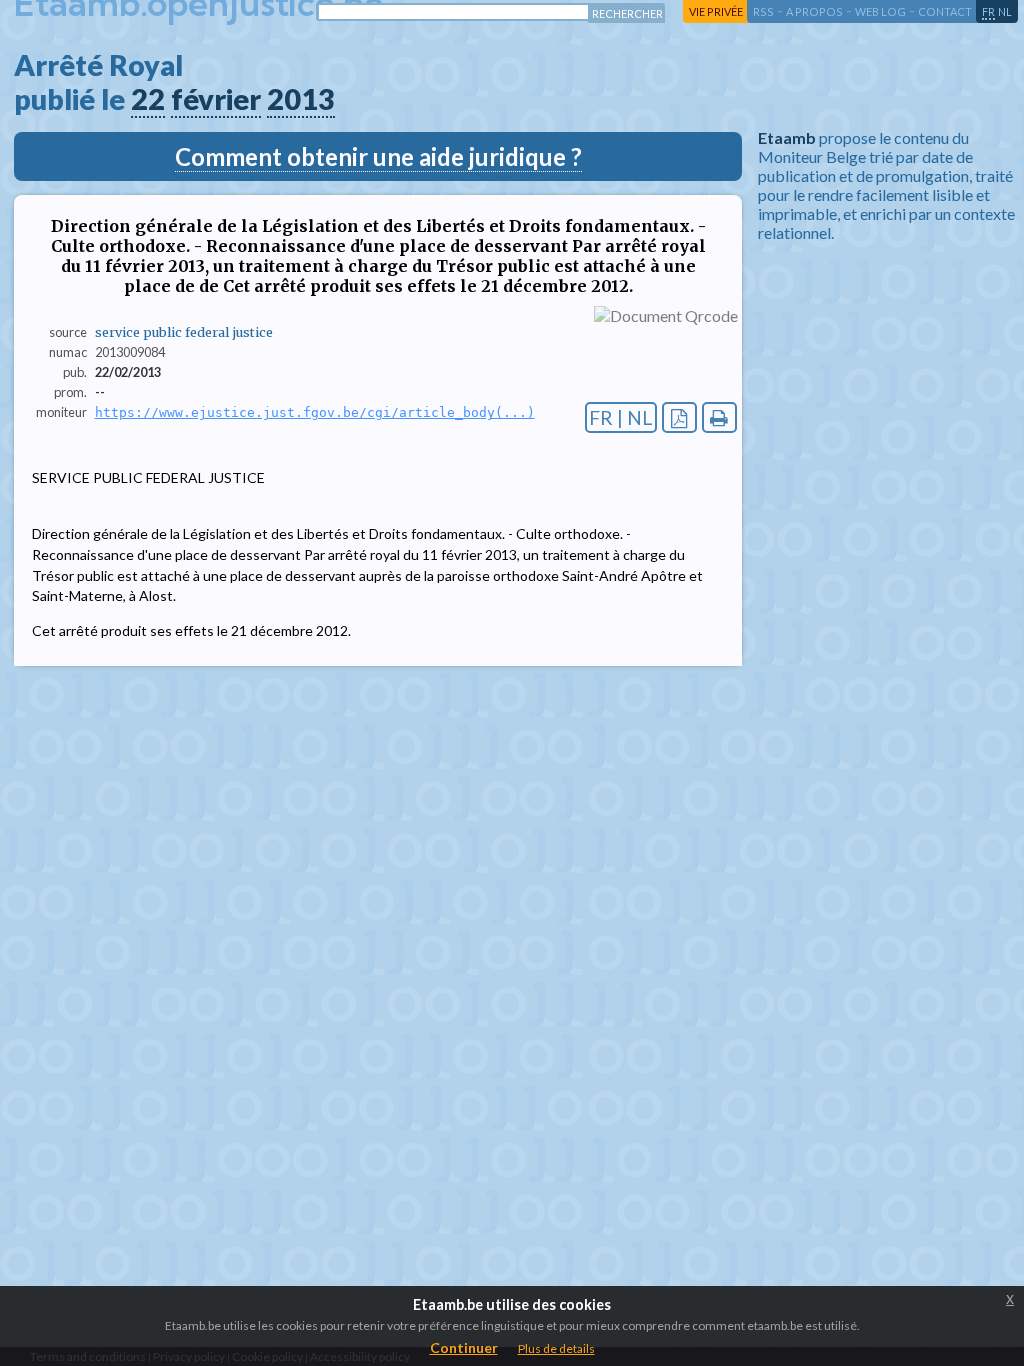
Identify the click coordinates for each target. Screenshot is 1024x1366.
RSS (763, 11)
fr (988, 11)
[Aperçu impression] (719, 417)
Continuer (464, 1347)
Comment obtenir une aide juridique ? (378, 156)
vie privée (716, 11)
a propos (814, 11)
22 (148, 99)
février (216, 99)
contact (945, 11)
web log (880, 11)
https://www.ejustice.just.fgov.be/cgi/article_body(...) (315, 412)
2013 (301, 99)
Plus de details (556, 1348)
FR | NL (621, 417)
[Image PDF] (679, 417)
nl (1005, 11)
